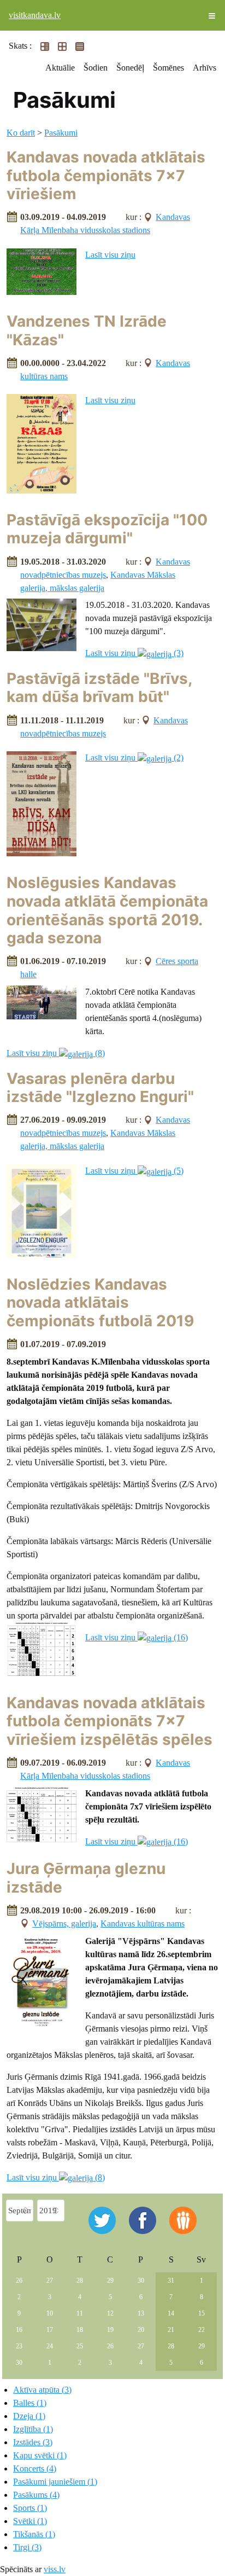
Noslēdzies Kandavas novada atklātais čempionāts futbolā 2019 (100, 1302)
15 (202, 2313)
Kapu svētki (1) (40, 2455)
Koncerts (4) (35, 2468)
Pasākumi (61, 133)
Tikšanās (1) (34, 2534)
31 (171, 2281)
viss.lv (55, 2569)
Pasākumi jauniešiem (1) (55, 2482)
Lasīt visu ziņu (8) (56, 1053)
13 (141, 2313)
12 (110, 2313)
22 (202, 2330)
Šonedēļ (130, 68)
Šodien (96, 68)
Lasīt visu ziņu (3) (134, 653)
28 (80, 2281)
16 (19, 2330)
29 (110, 2281)
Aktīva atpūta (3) (42, 2390)
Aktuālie (60, 68)
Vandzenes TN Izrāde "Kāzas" (87, 330)
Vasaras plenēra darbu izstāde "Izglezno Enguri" (100, 1088)
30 (141, 2281)
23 (19, 2346)
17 (50, 2330)
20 (141, 2330)
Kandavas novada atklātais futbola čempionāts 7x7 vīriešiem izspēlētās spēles (109, 1721)
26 (19, 2281)
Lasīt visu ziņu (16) (137, 1637)
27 (50, 2281)
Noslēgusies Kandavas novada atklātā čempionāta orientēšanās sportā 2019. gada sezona (107, 910)
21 (171, 2330)
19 (110, 2330)
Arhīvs (205, 68)
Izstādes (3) (33, 2442)
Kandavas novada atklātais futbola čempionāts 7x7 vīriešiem (106, 175)
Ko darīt (21, 133)
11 (80, 2313)
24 (50, 2346)
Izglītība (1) (33, 2429)
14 (171, 2313)
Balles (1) (30, 2403)
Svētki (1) (30, 2521)
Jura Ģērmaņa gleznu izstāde (86, 1878)
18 (80, 2330)
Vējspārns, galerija (64, 1924)
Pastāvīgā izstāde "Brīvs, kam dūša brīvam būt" (99, 688)
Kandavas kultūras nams (143, 1924)
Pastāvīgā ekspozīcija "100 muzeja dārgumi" (107, 529)
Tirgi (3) (27, 2547)
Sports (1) (30, 2508)
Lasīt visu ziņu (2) (134, 758)
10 (50, 2313)
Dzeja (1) (29, 2416)
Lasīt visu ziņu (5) (134, 1171)
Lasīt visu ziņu (110, 255)
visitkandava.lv (35, 15)
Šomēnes (168, 68)
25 (80, 2346)
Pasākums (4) (36, 2495)
